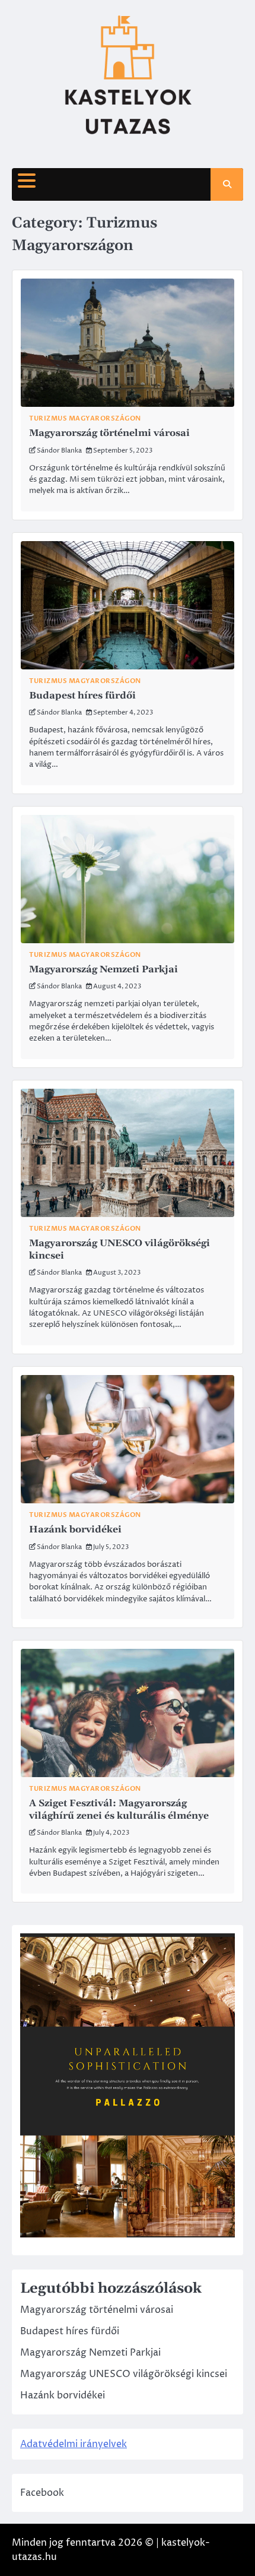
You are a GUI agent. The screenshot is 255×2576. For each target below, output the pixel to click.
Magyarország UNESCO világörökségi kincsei (124, 2374)
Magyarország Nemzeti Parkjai (103, 969)
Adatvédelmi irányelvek (74, 2444)
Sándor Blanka (59, 451)
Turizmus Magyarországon (85, 418)
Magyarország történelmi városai (109, 433)
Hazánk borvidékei (75, 1529)
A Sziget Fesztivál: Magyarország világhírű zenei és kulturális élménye (119, 1809)
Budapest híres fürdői (82, 696)
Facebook (42, 2493)
